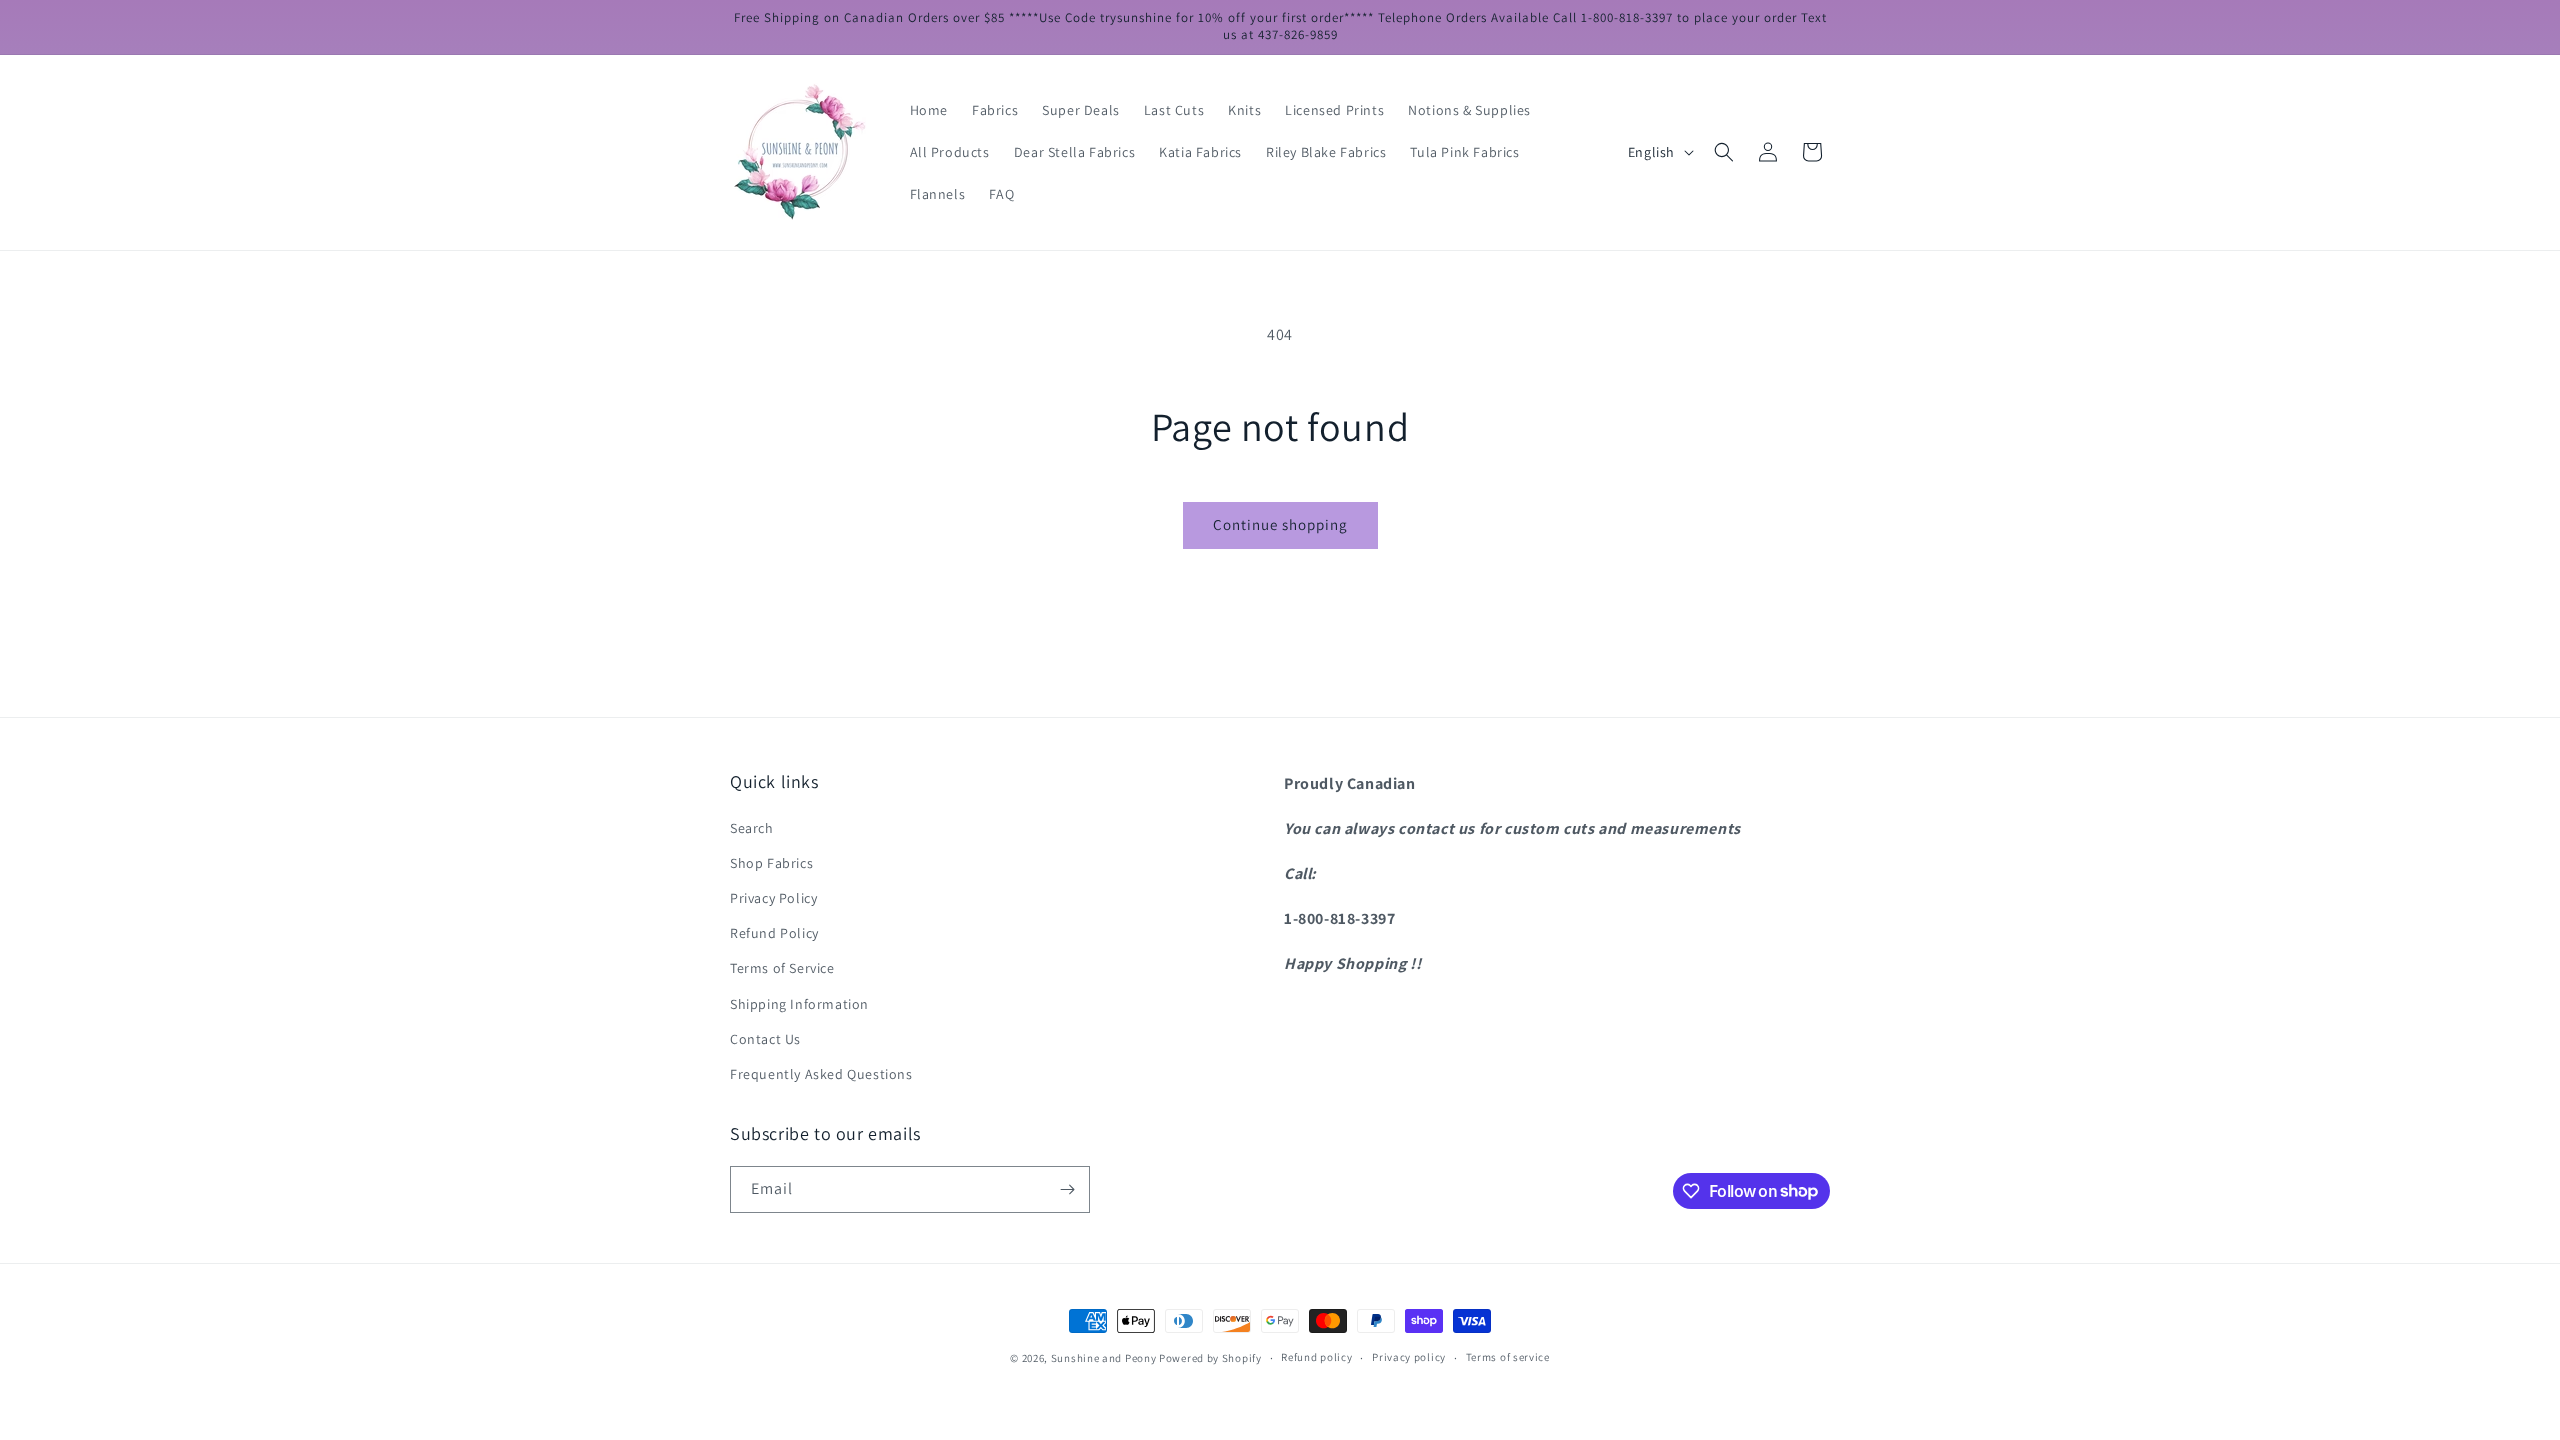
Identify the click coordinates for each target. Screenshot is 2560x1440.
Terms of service (1508, 1357)
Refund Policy (774, 933)
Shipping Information (799, 1004)
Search (752, 828)
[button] (1724, 152)
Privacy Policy (773, 898)
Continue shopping (1280, 524)
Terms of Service (782, 968)
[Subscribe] (1067, 1189)
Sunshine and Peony (1104, 1358)
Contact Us (765, 1039)
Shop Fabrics (771, 863)
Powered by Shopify (1210, 1358)
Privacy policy (1409, 1357)
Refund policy (1316, 1357)
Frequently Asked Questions (821, 1074)
